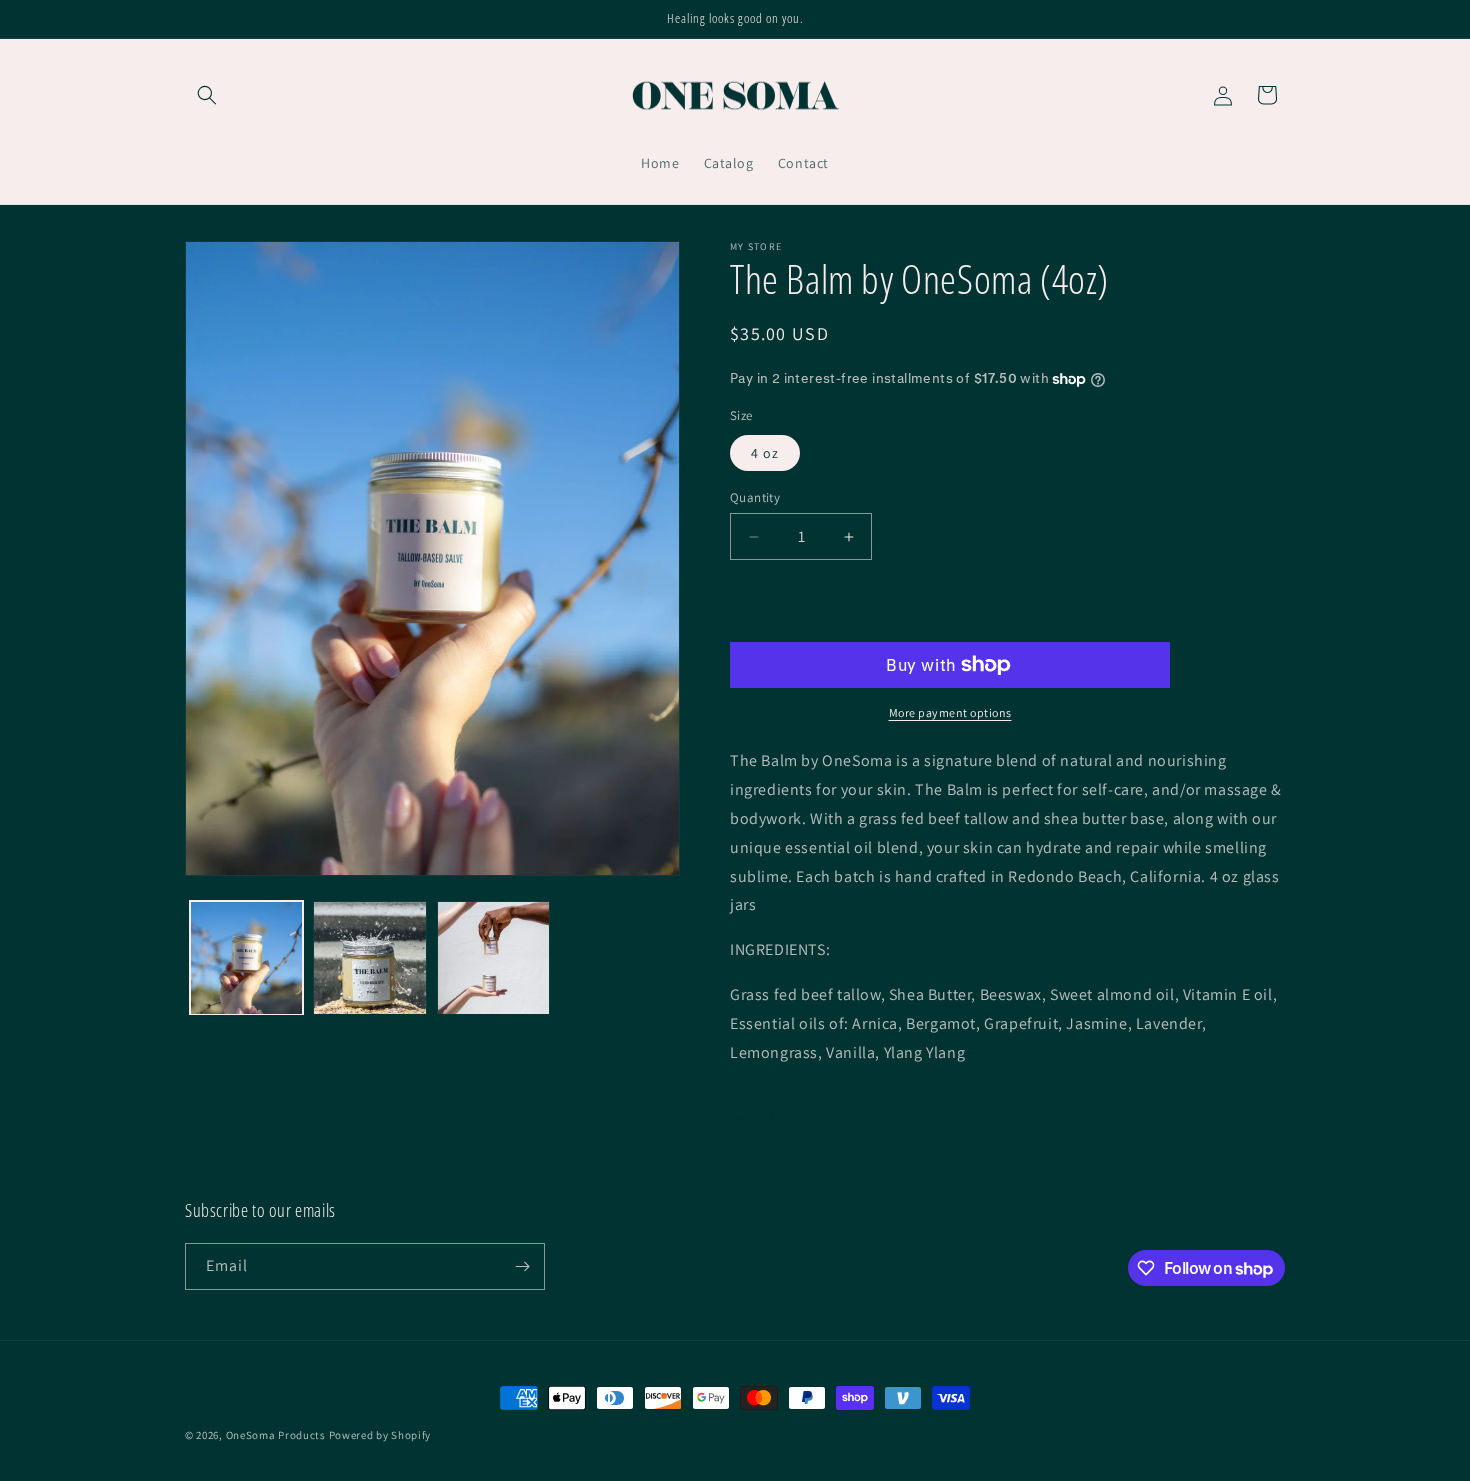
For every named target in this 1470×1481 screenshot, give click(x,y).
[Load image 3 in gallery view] (493, 957)
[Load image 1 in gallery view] (246, 957)
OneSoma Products (276, 1435)
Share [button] (771, 1114)
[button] (207, 95)
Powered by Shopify (380, 1435)
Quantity (755, 497)
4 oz (765, 453)
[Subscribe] (522, 1266)
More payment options (950, 712)
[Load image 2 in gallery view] (369, 957)
